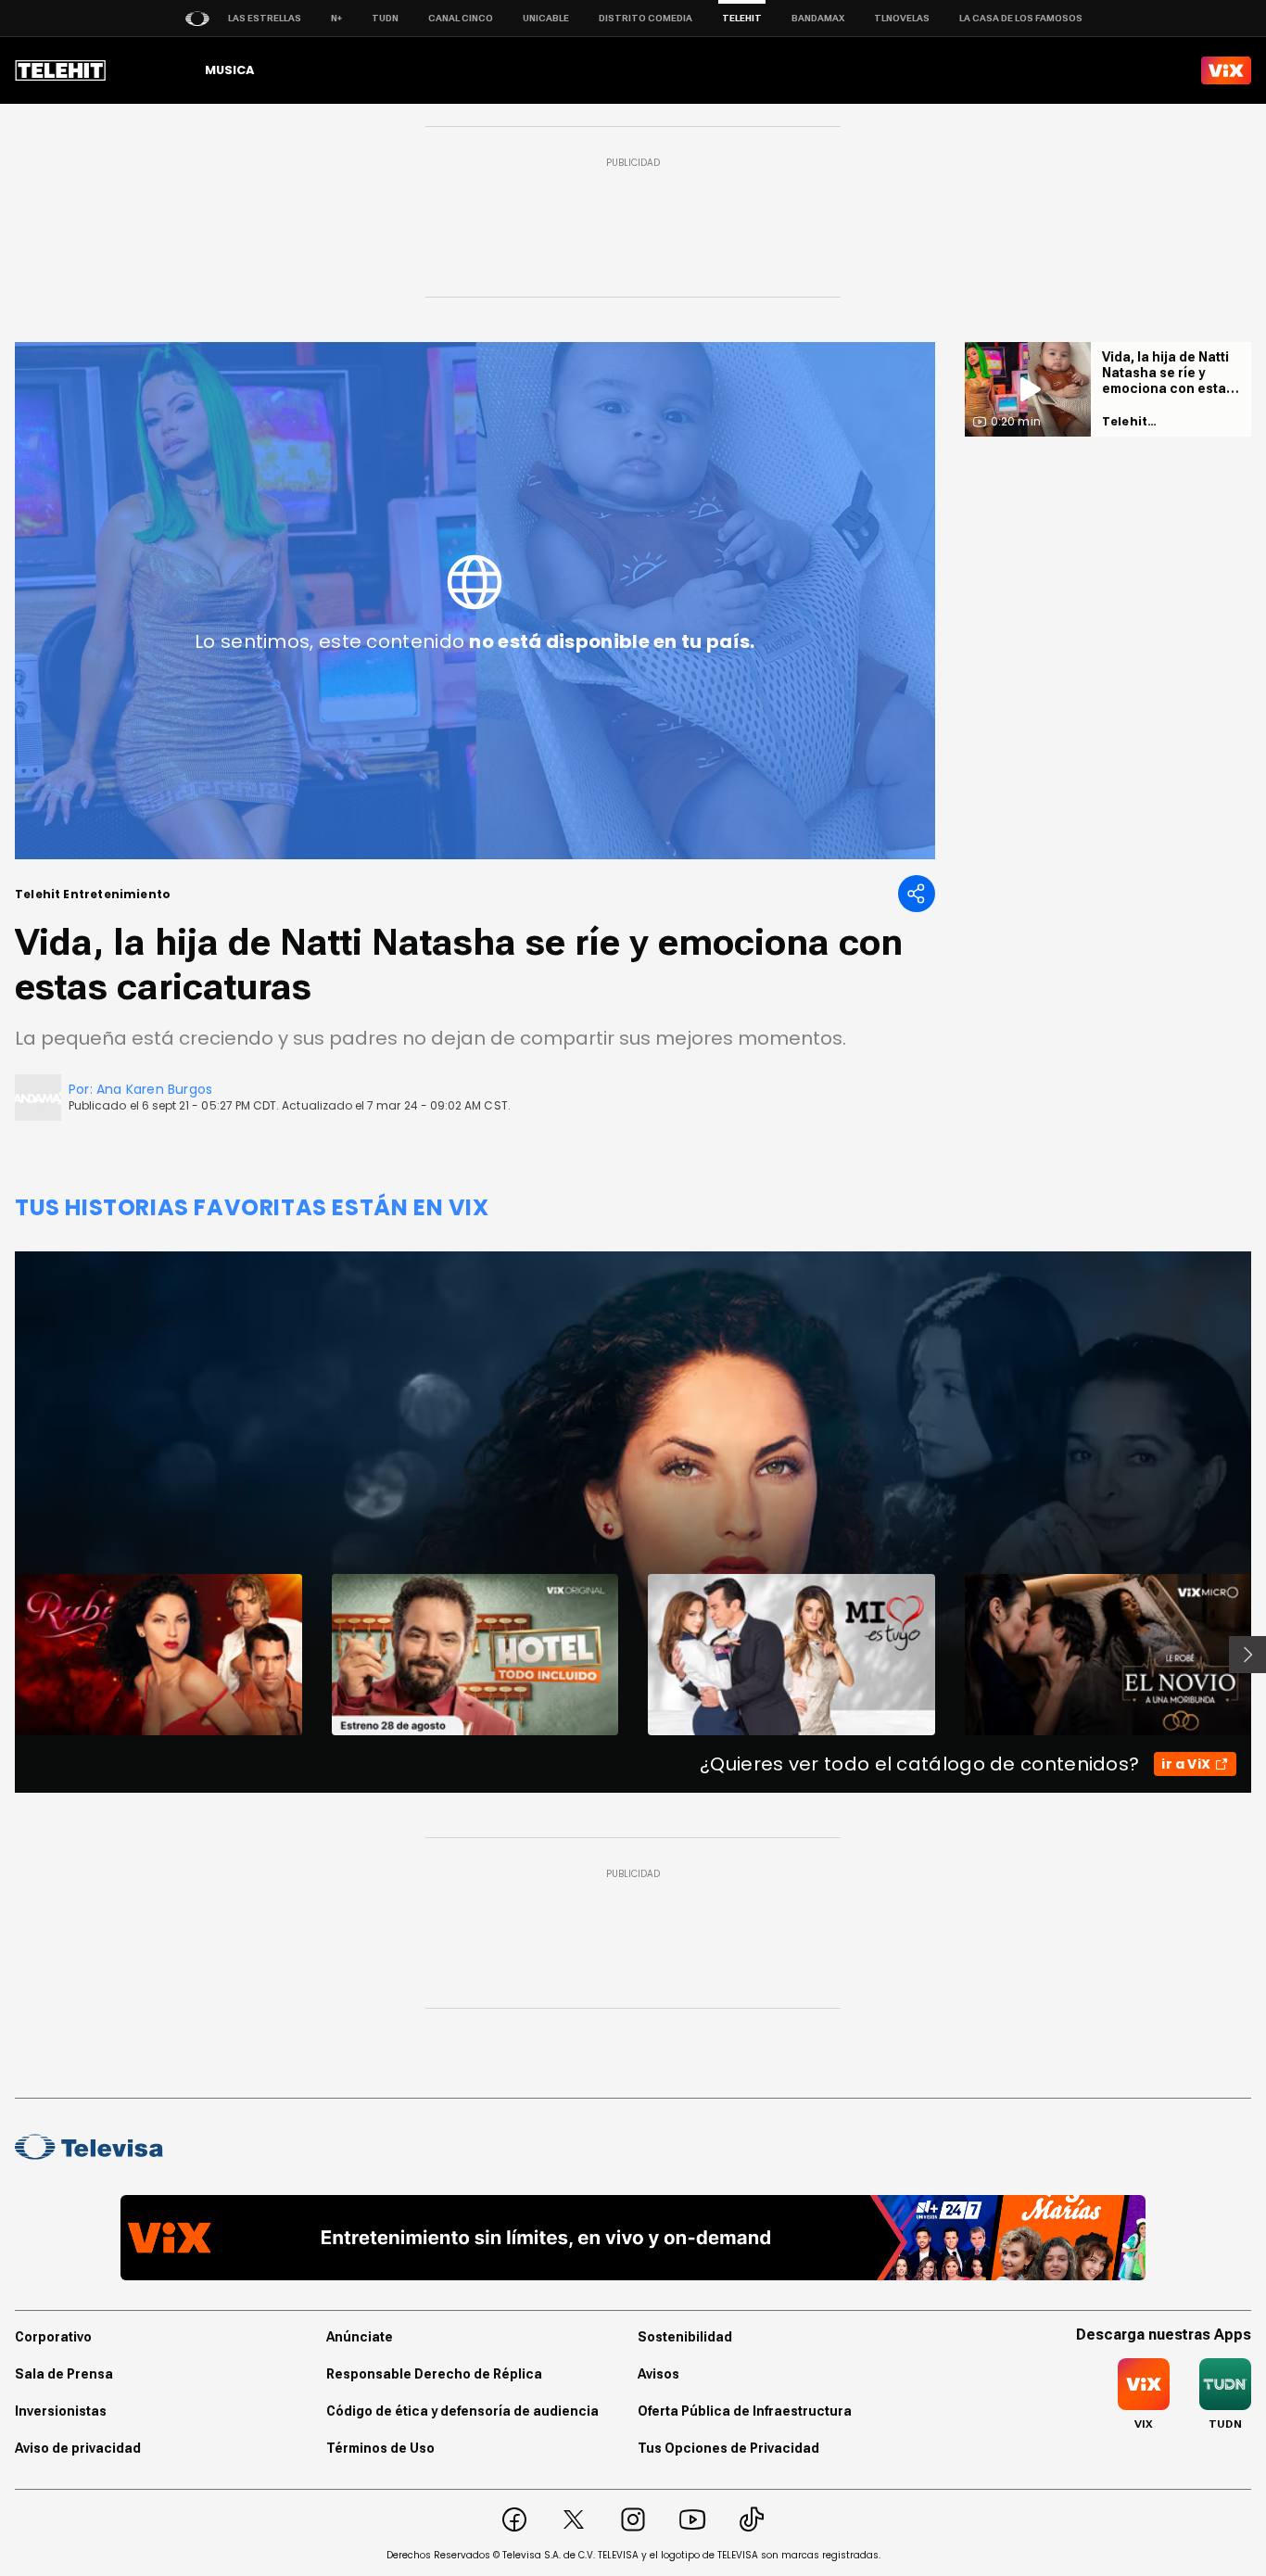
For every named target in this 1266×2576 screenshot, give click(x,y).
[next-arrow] (1247, 1655)
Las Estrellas (265, 18)
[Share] (917, 894)
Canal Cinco (461, 18)
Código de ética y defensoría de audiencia (462, 2411)
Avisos (658, 2374)
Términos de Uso (380, 2448)
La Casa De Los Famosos (1021, 18)
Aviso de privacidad (78, 2448)
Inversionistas (61, 2411)
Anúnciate (360, 2337)
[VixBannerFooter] (633, 2238)
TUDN (385, 18)
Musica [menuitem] (229, 70)
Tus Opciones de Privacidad (728, 2448)
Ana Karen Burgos (154, 1089)
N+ (336, 18)
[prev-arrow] (3, 1655)
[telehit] (61, 70)
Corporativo (53, 2337)
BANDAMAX (818, 18)
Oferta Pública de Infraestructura (745, 2411)
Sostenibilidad (685, 2337)
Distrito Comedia (646, 18)
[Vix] (1226, 70)
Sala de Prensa (64, 2374)
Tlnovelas (902, 18)
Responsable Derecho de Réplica (434, 2374)
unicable (546, 18)
